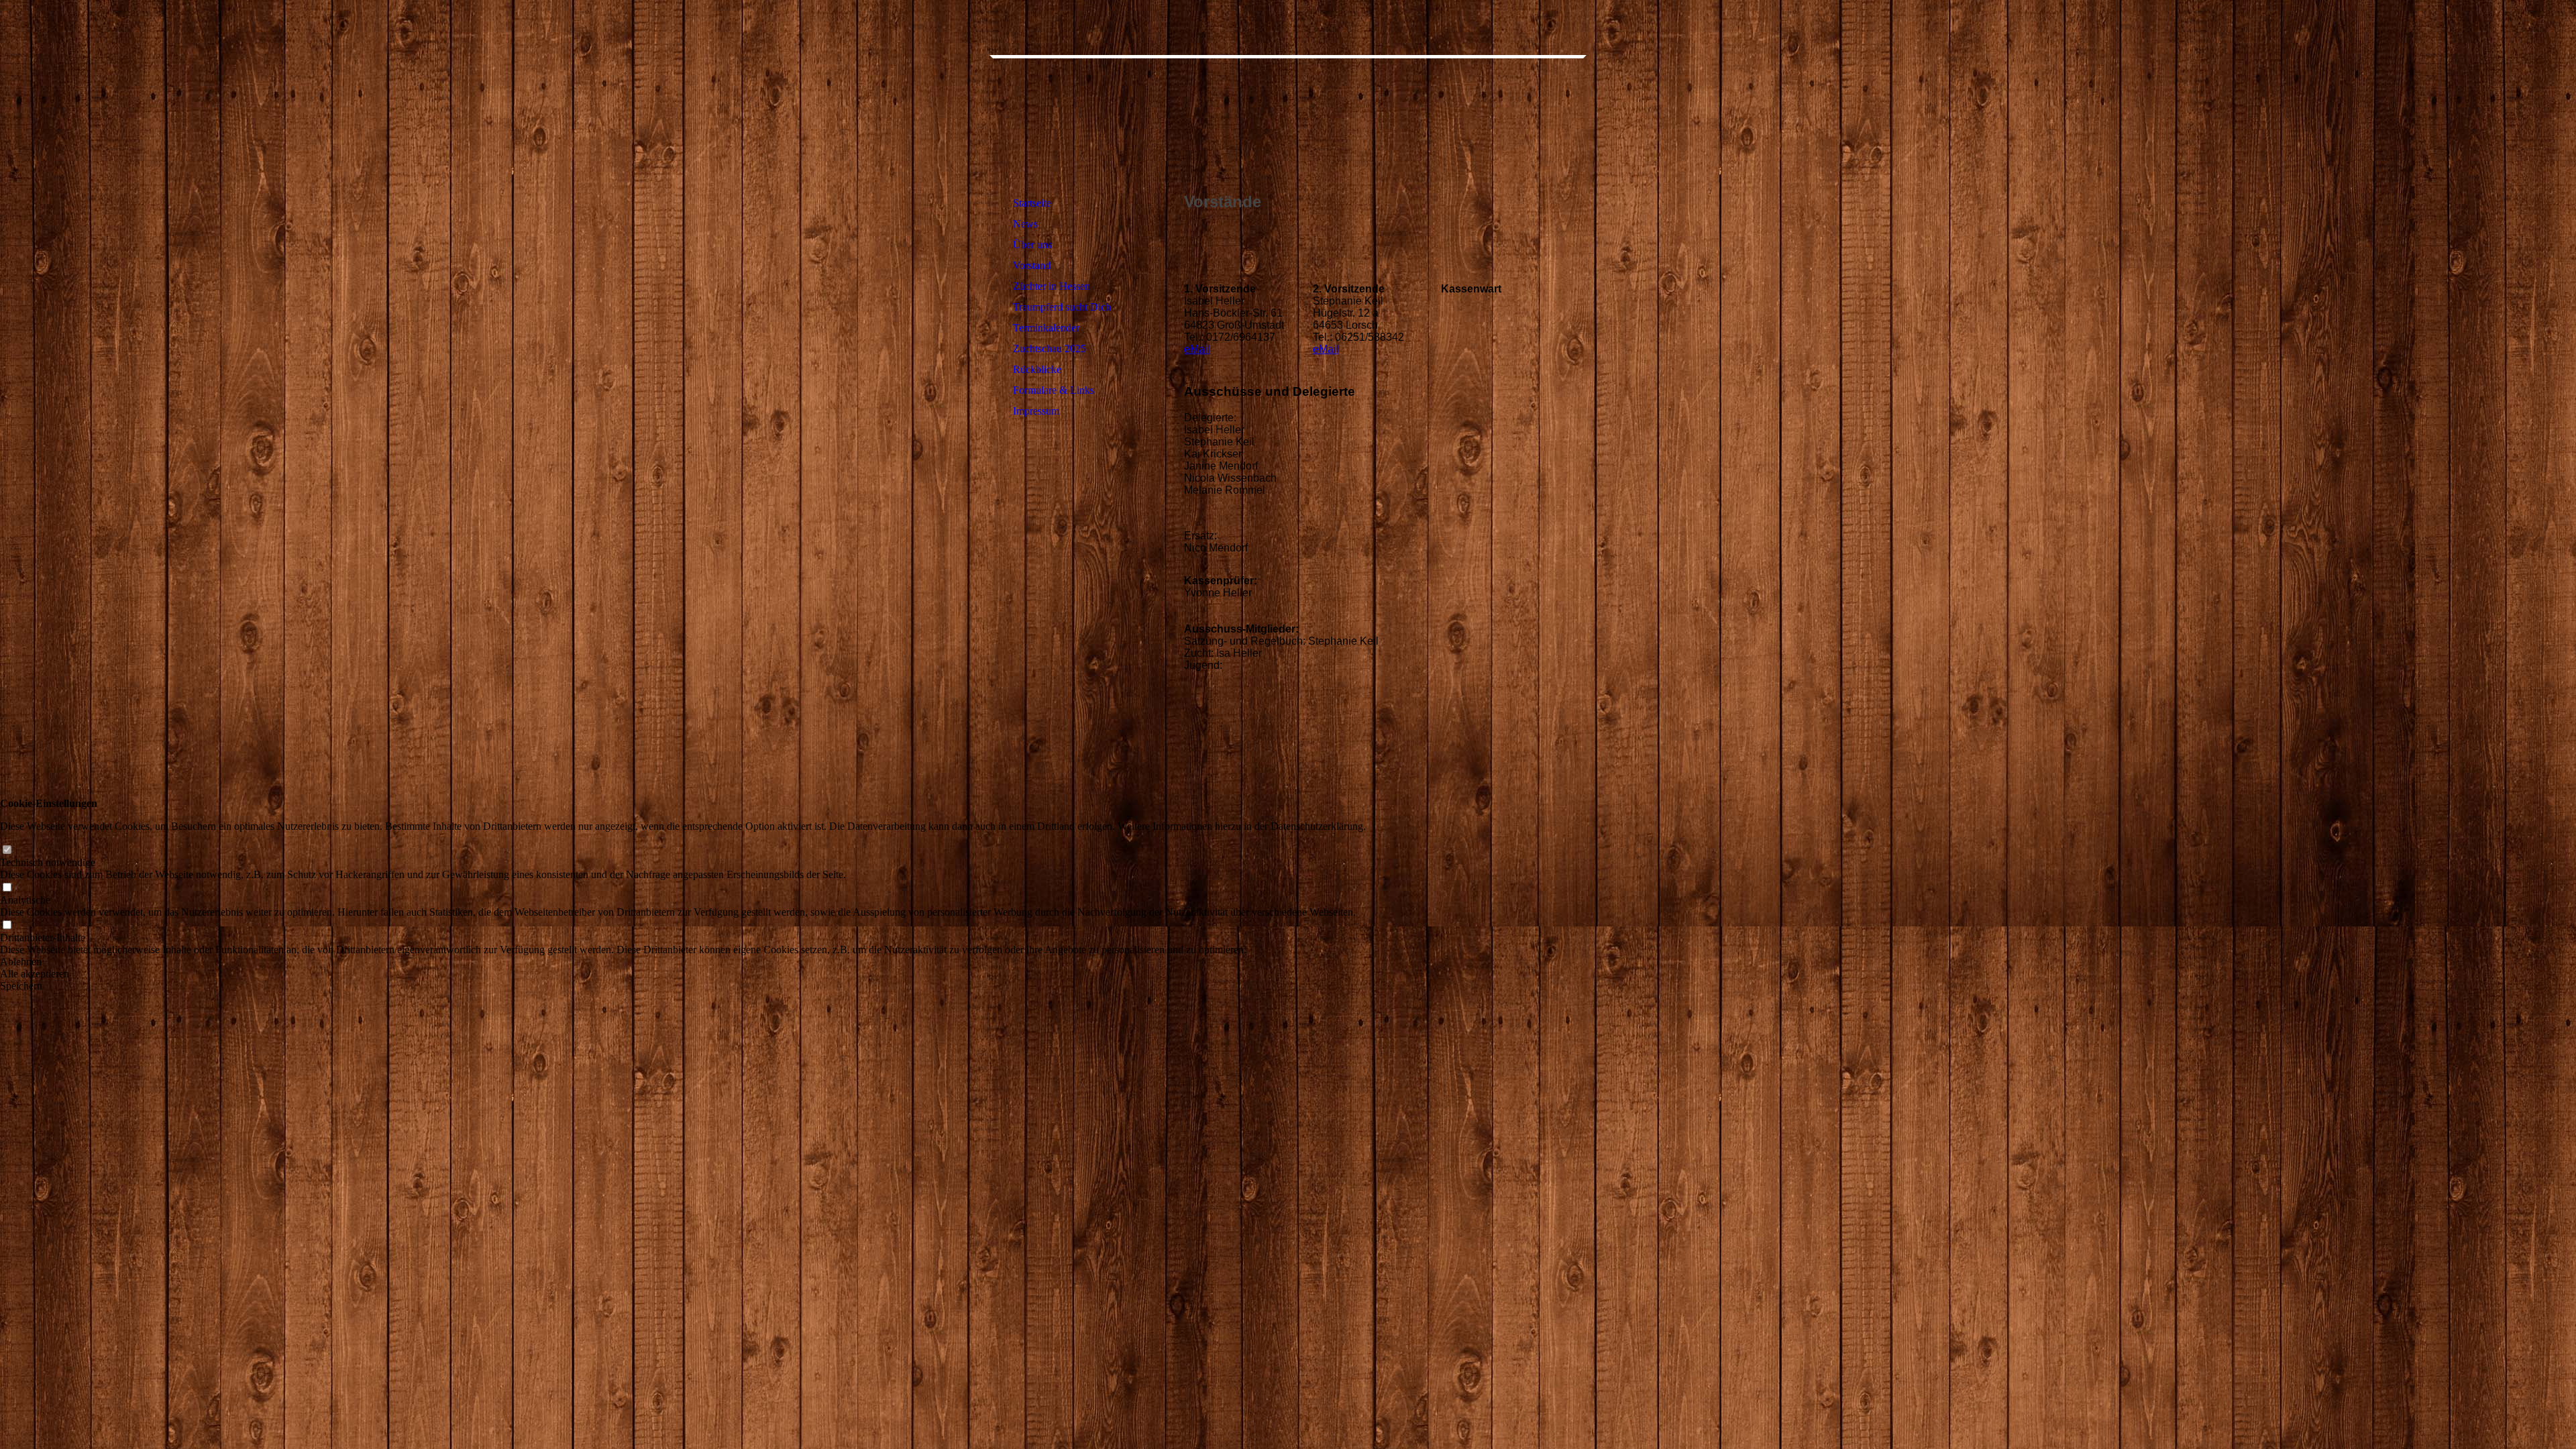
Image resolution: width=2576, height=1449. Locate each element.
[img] (1082, 117)
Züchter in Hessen (1052, 286)
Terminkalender (1046, 328)
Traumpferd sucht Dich (1062, 307)
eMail (1197, 349)
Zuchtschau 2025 (1050, 348)
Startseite (1032, 203)
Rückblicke (1037, 369)
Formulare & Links (1054, 390)
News (1025, 224)
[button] (683, 962)
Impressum (1036, 411)
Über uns (1032, 245)
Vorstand (1032, 265)
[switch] (7, 850)
